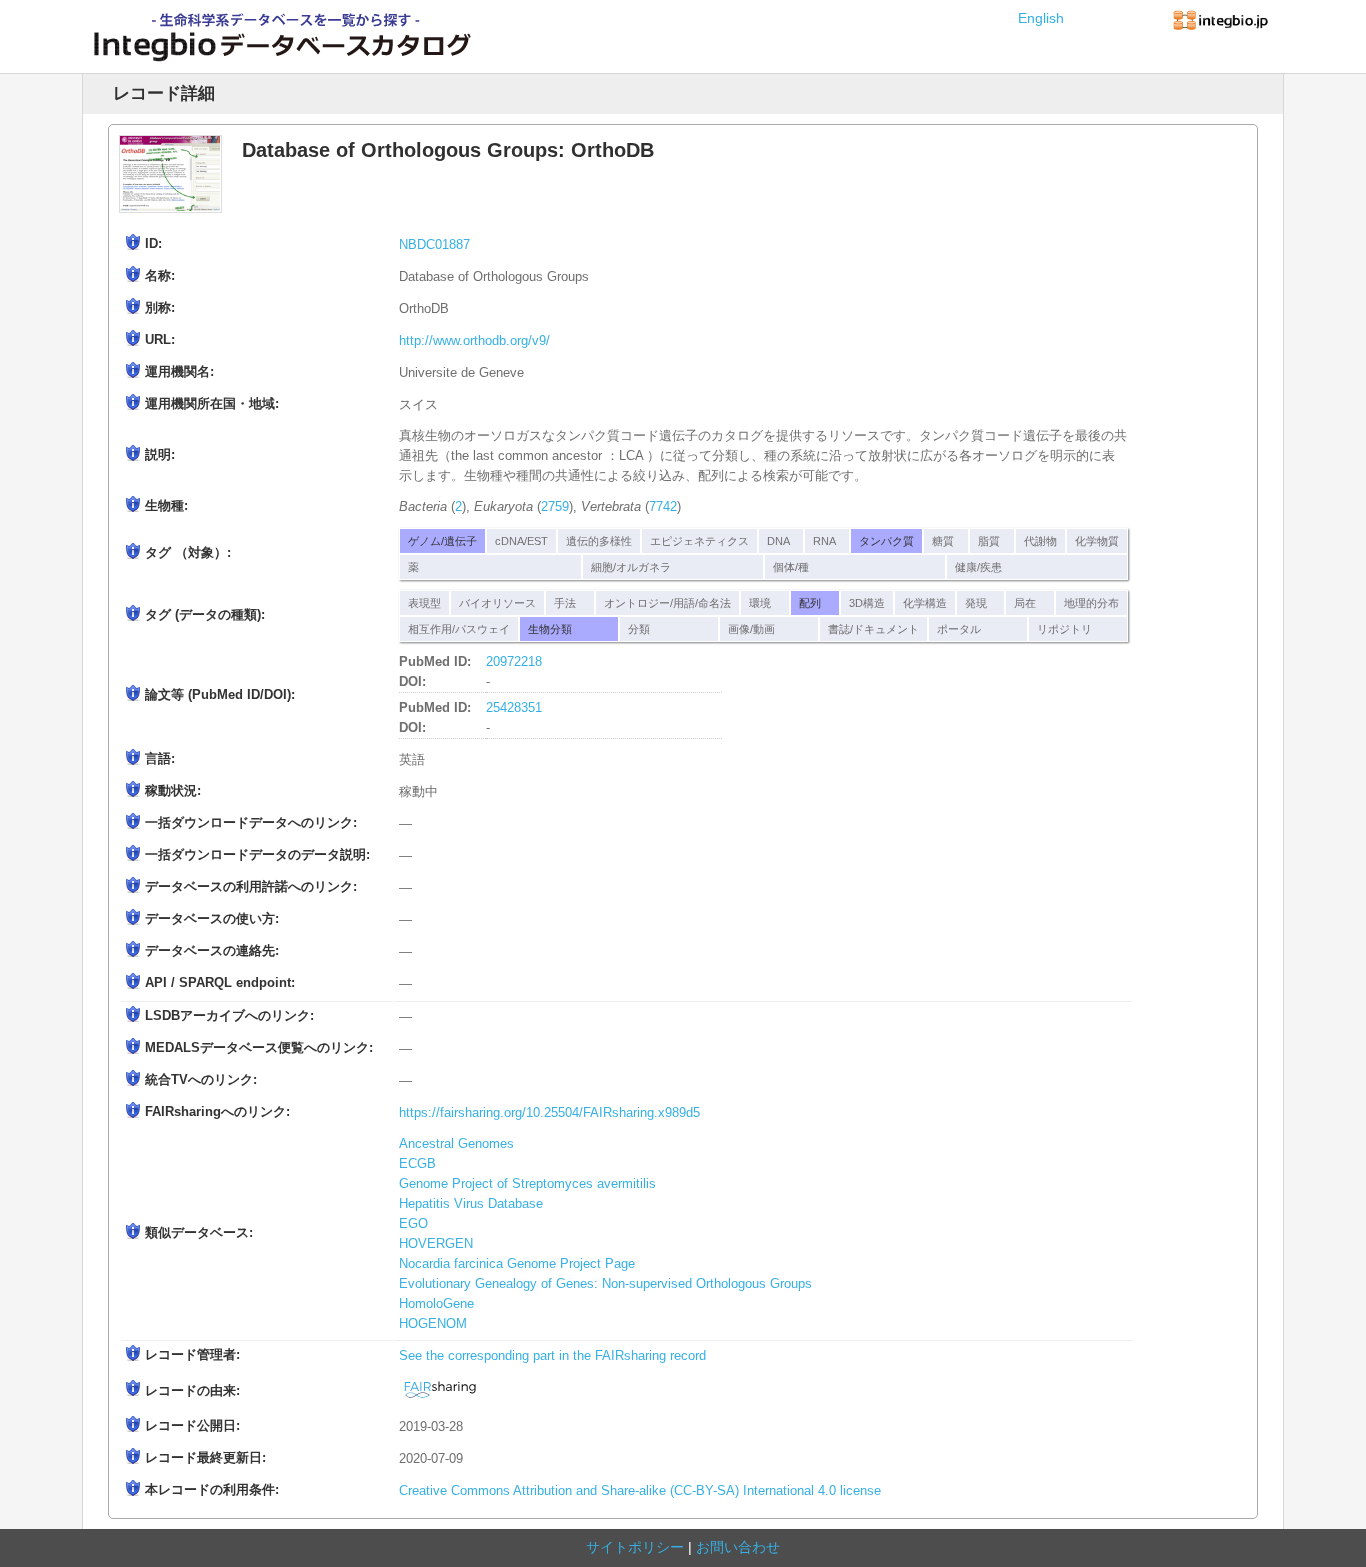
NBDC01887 (434, 245)
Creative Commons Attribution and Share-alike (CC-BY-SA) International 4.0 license (640, 1491)
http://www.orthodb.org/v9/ (474, 341)
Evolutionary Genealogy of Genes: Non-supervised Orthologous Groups (605, 1284)
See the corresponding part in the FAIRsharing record (552, 1356)
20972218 (514, 662)
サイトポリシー (635, 1547)
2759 (555, 507)
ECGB (417, 1164)
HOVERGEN (436, 1244)
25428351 (514, 708)
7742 (663, 507)
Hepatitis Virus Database (471, 1204)
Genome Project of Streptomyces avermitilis (527, 1184)
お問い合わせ (738, 1547)
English (1041, 18)
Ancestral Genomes (456, 1144)
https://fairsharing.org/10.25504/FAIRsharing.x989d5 (549, 1113)
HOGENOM (433, 1324)
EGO (413, 1224)
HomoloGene (436, 1304)
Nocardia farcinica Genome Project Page (517, 1264)
